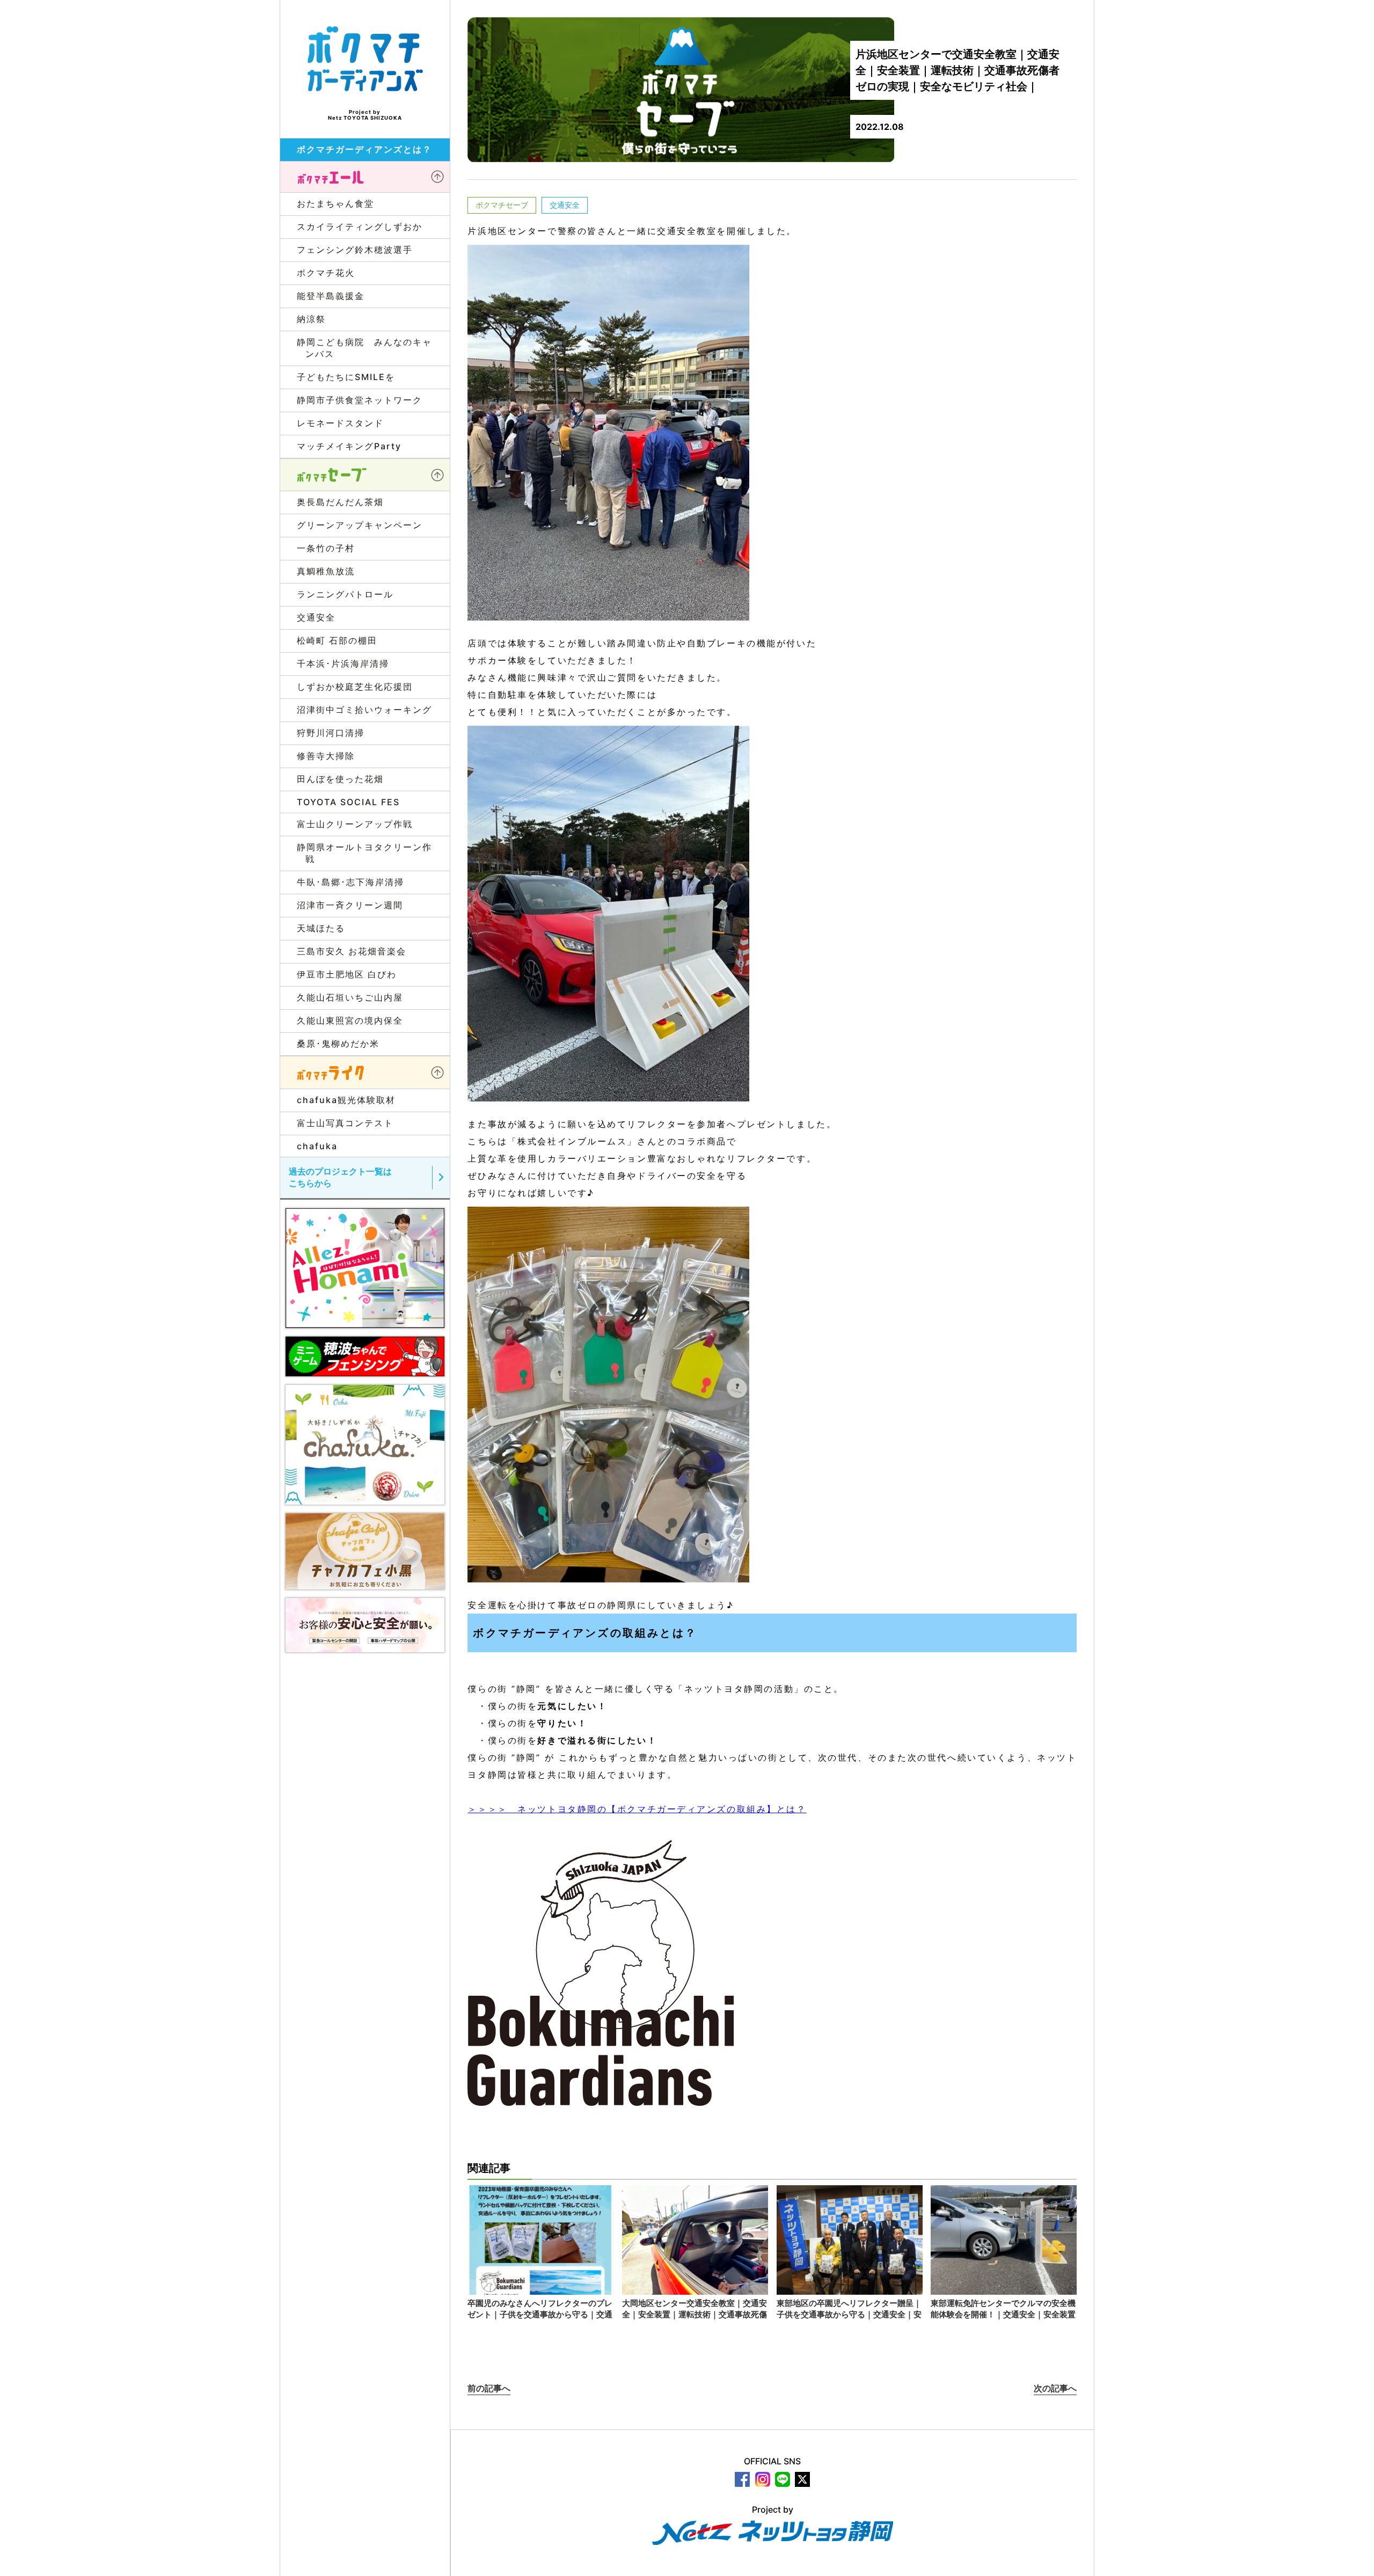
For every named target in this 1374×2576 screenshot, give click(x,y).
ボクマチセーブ (502, 205)
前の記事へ (489, 2388)
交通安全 (565, 205)
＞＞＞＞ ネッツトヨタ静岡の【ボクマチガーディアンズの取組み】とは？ (637, 1809)
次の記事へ (1055, 2388)
